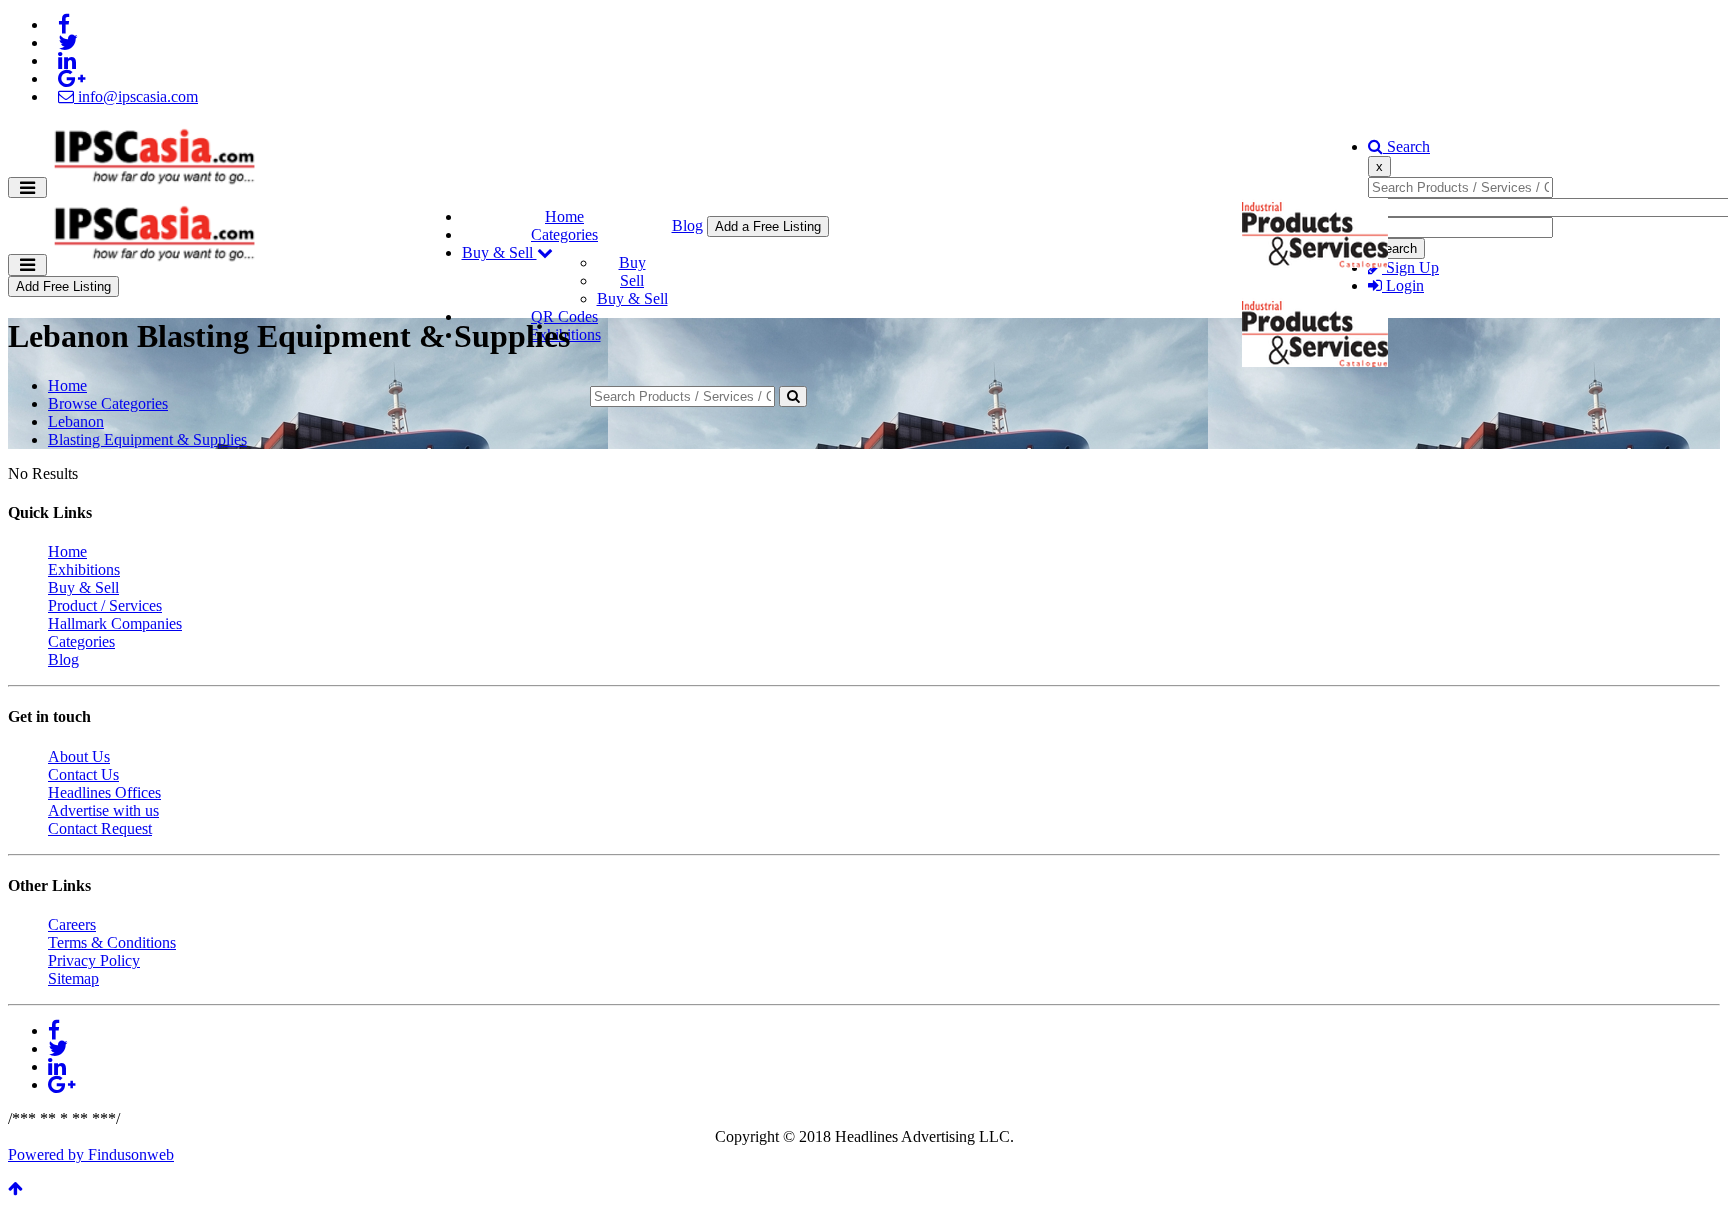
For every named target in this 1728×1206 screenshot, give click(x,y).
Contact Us (83, 774)
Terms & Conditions (112, 942)
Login (1403, 285)
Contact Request (100, 828)
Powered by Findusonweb (91, 1154)
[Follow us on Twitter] (68, 42)
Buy (632, 262)
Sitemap (73, 978)
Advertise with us (103, 810)
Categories (564, 234)
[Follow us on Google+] (71, 78)
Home (564, 216)
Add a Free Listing (768, 226)
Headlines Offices (104, 792)
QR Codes (564, 316)
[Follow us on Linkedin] (67, 60)
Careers (72, 924)
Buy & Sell (499, 252)
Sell (632, 280)
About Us (79, 756)
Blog (687, 225)
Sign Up (1410, 267)
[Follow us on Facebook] (64, 24)
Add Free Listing (63, 286)
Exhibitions (84, 569)
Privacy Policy (94, 960)
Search (1406, 146)
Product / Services (105, 605)
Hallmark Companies (115, 623)
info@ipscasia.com (136, 96)
